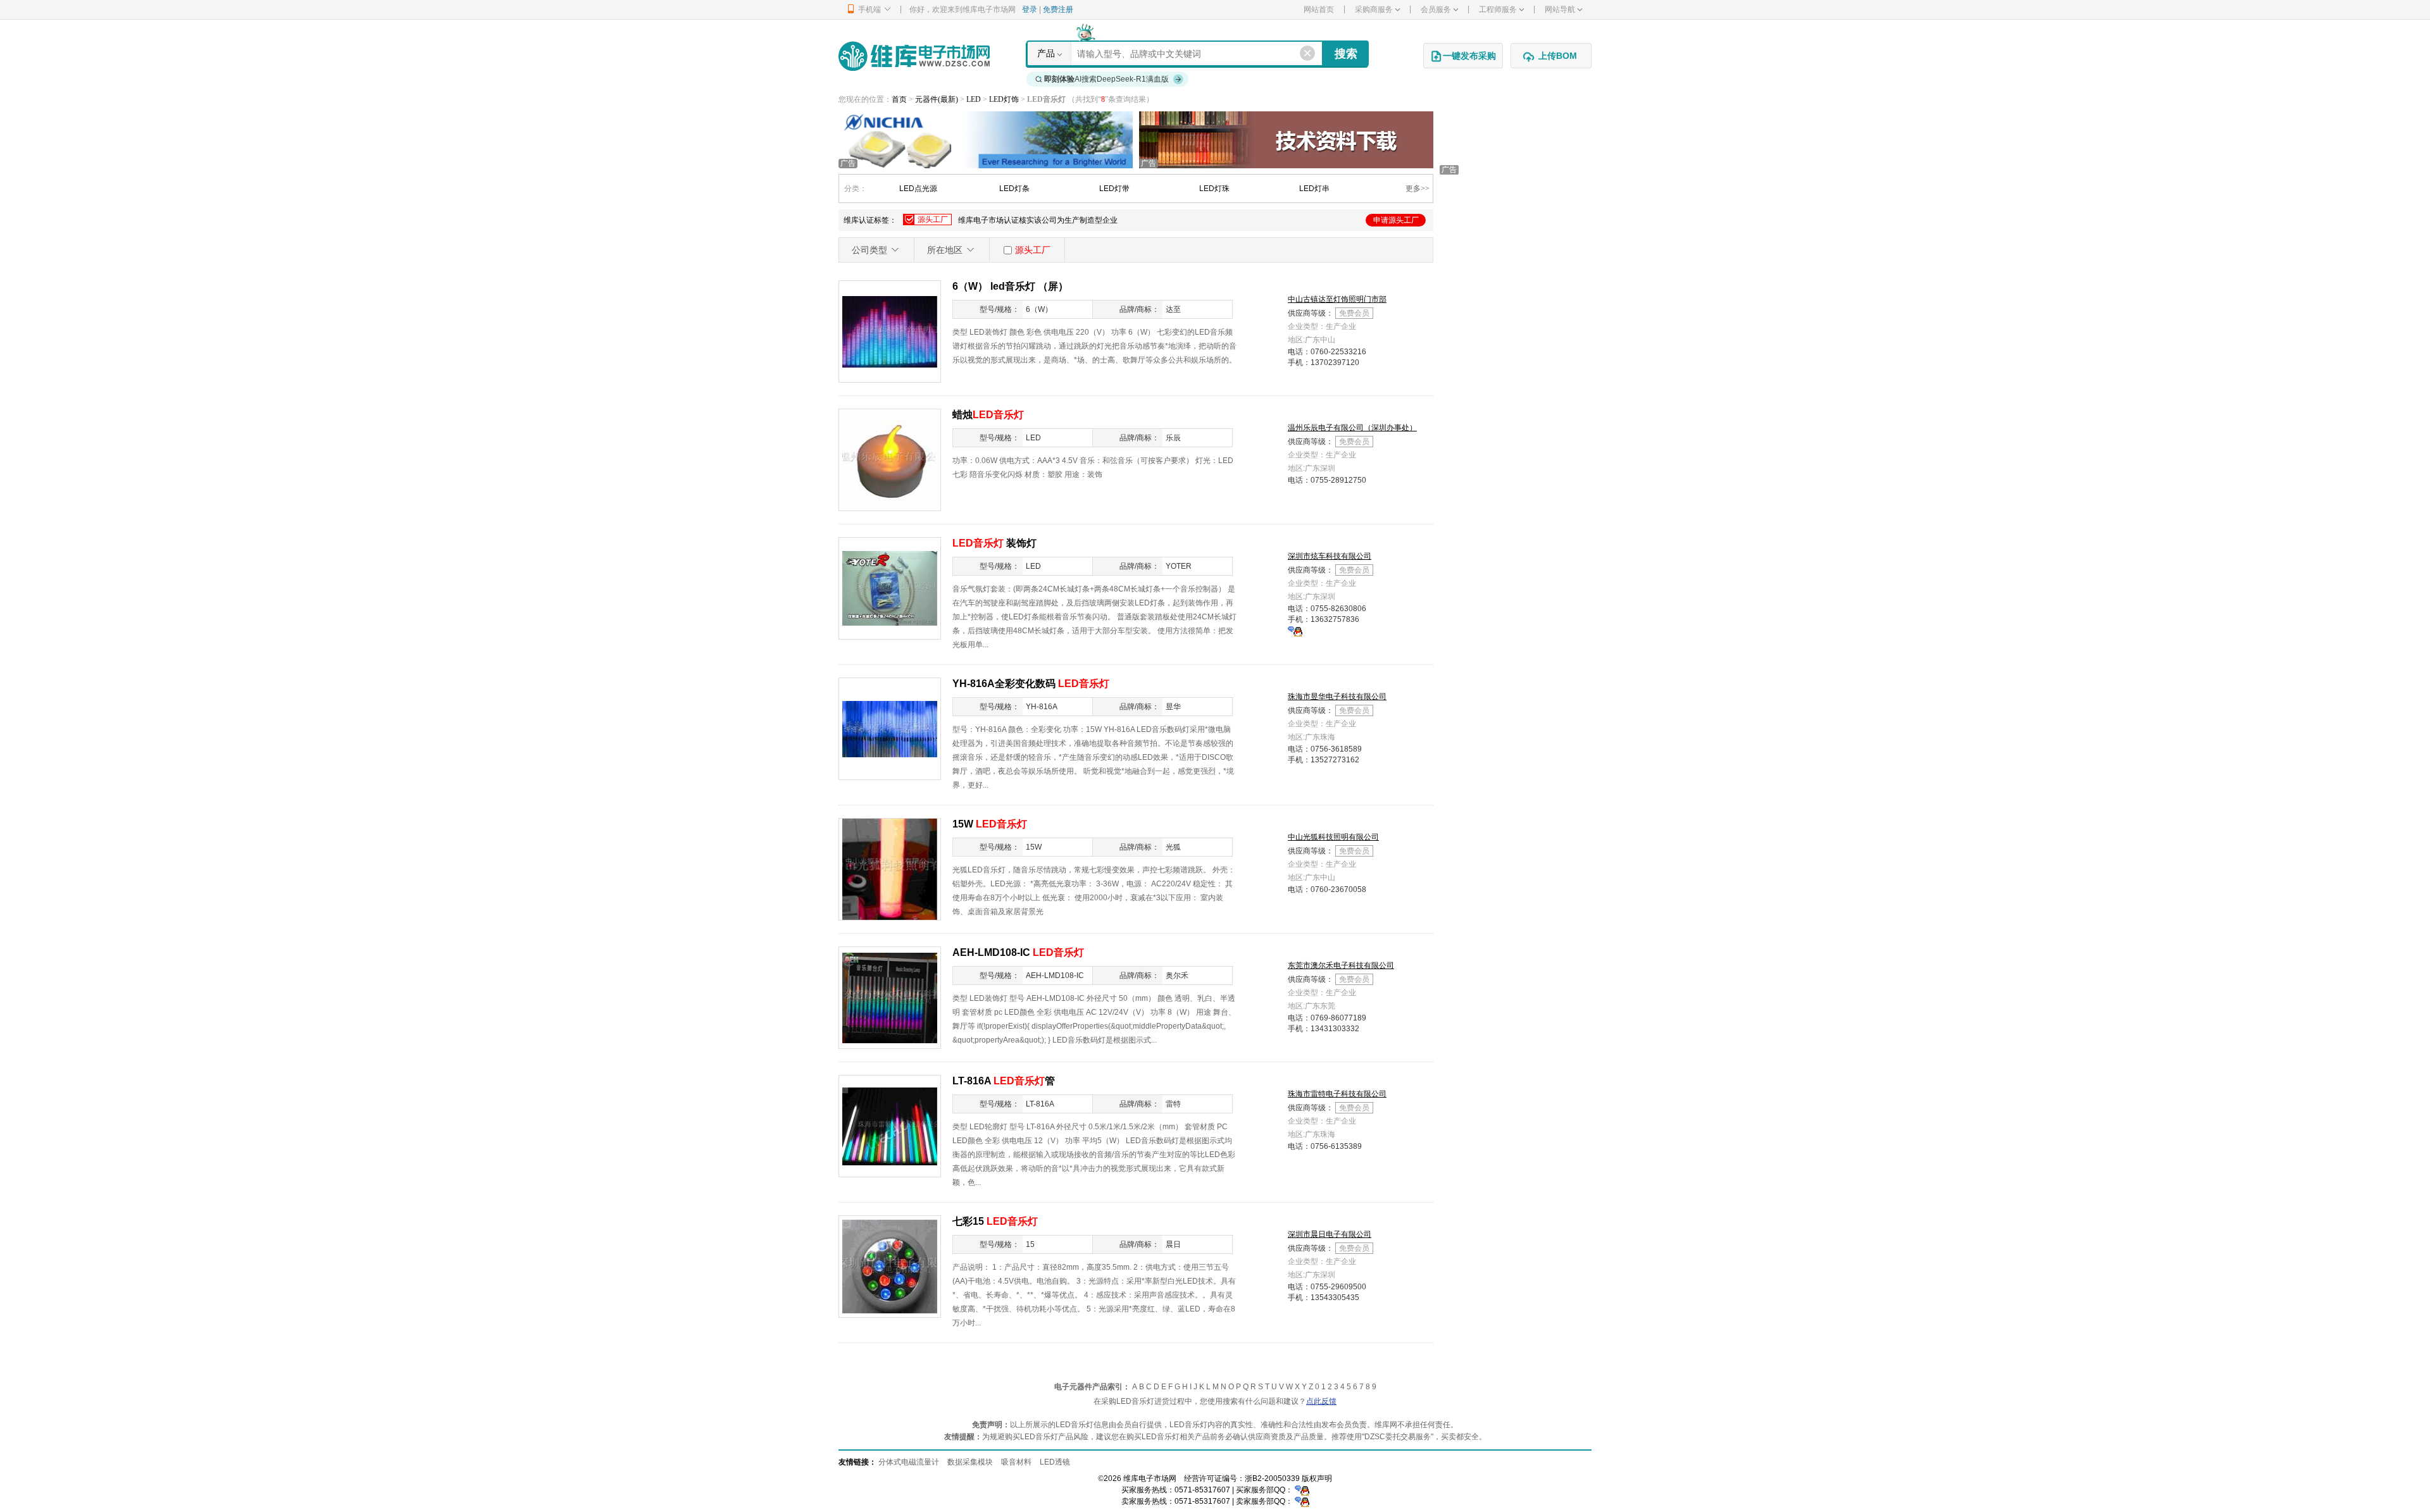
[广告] (986, 139)
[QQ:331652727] (1302, 1501)
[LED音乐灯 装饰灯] (890, 588)
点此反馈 (1321, 1401)
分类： (856, 189)
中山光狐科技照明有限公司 (1333, 837)
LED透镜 (1055, 1462)
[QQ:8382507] (1295, 631)
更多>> (1417, 189)
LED (975, 99)
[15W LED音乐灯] (890, 869)
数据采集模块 (970, 1462)
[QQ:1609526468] (1302, 1490)
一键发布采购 (1469, 56)
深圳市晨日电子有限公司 (1330, 1234)
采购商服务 (1374, 9)
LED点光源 (918, 189)
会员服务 (1436, 9)
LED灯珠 (1214, 189)
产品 (1046, 53)
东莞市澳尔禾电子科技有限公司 (1341, 965)
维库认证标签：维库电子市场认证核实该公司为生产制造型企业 (1131, 220)
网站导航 (1560, 9)
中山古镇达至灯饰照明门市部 (1337, 299)
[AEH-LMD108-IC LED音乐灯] (890, 997)
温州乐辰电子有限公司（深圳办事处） (1352, 428)
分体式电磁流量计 (909, 1462)
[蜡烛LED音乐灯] (890, 459)
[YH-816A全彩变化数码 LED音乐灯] (890, 728)
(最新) (948, 99)
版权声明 (1317, 1478)
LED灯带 (1114, 189)
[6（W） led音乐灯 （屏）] (890, 331)
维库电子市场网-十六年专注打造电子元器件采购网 (914, 56)
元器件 (926, 99)
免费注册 (1058, 9)
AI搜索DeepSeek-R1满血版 (1106, 79)
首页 (899, 99)
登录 (1030, 9)
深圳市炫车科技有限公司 (1330, 556)
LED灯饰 (1005, 99)
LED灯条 (1014, 189)
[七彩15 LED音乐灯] (890, 1266)
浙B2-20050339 (1272, 1478)
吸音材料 (1016, 1462)
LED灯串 (1314, 189)
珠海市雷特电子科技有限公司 (1337, 1094)
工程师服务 (1498, 9)
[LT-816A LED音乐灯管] (890, 1125)
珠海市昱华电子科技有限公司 (1337, 697)
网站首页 (1319, 9)
